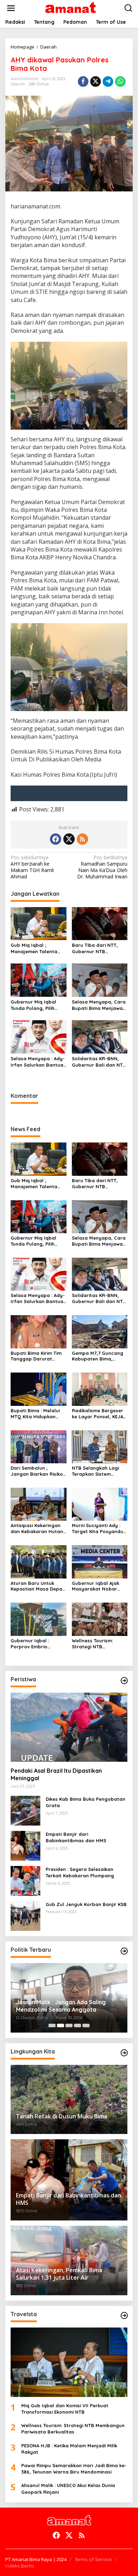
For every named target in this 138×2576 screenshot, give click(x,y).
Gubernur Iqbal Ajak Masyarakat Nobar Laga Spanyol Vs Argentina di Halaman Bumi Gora (98, 1586)
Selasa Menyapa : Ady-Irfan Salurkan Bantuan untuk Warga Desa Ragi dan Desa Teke (38, 1062)
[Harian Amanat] (71, 8)
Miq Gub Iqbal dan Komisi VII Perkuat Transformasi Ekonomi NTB (65, 2409)
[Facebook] (56, 839)
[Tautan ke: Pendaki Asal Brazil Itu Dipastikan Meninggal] (69, 1727)
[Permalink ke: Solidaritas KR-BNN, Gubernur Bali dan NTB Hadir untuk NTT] (100, 1036)
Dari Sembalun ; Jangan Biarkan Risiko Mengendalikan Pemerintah (37, 1471)
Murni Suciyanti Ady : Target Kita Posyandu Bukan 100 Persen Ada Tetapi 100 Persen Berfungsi (98, 1529)
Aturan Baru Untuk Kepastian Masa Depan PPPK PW (38, 1586)
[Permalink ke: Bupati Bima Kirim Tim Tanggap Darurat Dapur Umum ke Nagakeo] (39, 1331)
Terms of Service (93, 2559)
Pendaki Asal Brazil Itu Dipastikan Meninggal (56, 1774)
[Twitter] (69, 839)
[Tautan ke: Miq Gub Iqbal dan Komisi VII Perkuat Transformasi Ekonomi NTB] (69, 2362)
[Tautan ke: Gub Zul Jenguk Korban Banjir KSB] (25, 1915)
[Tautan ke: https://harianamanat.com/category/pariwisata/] (124, 2315)
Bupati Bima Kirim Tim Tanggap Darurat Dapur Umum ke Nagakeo (36, 1356)
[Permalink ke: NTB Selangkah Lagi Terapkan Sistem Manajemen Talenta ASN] (100, 1446)
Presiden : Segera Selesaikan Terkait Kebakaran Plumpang (80, 1872)
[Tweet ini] (96, 82)
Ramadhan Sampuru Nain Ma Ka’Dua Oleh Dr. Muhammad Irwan (102, 867)
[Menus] (11, 8)
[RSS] (82, 839)
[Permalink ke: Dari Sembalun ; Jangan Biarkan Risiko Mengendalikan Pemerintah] (39, 1446)
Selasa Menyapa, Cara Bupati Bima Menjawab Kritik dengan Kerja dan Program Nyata (100, 1005)
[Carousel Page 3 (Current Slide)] (69, 2025)
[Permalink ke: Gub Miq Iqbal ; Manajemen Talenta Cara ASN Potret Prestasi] (39, 923)
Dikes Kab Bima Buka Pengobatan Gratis (85, 1802)
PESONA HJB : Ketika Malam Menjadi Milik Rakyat (69, 2449)
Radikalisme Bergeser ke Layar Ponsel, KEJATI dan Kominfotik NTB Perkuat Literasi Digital (99, 1414)
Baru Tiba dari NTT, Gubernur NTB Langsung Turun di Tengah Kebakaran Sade (95, 948)
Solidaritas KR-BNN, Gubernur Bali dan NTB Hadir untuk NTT (99, 1062)
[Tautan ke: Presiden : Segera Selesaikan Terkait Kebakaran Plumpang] (25, 1880)
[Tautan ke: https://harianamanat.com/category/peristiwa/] (124, 1681)
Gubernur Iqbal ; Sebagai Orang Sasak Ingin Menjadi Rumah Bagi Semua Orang (69, 2006)
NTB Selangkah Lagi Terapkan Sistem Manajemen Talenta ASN (95, 1471)
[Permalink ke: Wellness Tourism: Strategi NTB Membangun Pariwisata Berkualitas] (100, 1619)
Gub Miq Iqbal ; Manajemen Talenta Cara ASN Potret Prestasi (34, 948)
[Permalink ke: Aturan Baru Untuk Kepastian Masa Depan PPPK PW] (39, 1561)
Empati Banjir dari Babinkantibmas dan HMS (76, 1837)
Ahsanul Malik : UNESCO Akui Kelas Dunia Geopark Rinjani (68, 2488)
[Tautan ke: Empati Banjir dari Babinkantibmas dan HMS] (25, 1845)
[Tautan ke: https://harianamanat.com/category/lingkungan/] (124, 2053)
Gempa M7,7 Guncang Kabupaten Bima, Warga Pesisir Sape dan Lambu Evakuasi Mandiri (97, 1356)
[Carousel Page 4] (77, 2025)
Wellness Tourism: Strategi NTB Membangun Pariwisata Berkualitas (99, 1644)
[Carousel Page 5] (86, 2025)
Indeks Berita (20, 2566)
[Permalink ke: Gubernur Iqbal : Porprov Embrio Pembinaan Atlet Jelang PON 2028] (39, 1619)
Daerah (18, 84)
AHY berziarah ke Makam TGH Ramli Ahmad (32, 867)
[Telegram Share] (108, 82)
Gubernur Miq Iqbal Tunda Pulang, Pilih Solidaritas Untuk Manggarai (33, 1005)
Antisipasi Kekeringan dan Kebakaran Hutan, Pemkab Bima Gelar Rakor (38, 1529)
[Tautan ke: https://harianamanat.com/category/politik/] (124, 1951)
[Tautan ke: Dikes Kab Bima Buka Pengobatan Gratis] (25, 1810)
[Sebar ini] (83, 82)
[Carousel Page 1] (52, 2025)
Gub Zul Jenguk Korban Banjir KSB (86, 1904)
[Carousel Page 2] (61, 2025)
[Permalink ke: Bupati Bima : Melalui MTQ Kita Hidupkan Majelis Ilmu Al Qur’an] (39, 1389)
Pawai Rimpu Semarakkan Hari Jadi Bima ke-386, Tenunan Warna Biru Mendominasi (74, 2469)
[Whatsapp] (120, 82)
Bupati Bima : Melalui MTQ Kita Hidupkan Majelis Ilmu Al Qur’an (36, 1414)
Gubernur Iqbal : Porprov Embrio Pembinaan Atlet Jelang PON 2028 (31, 1644)
